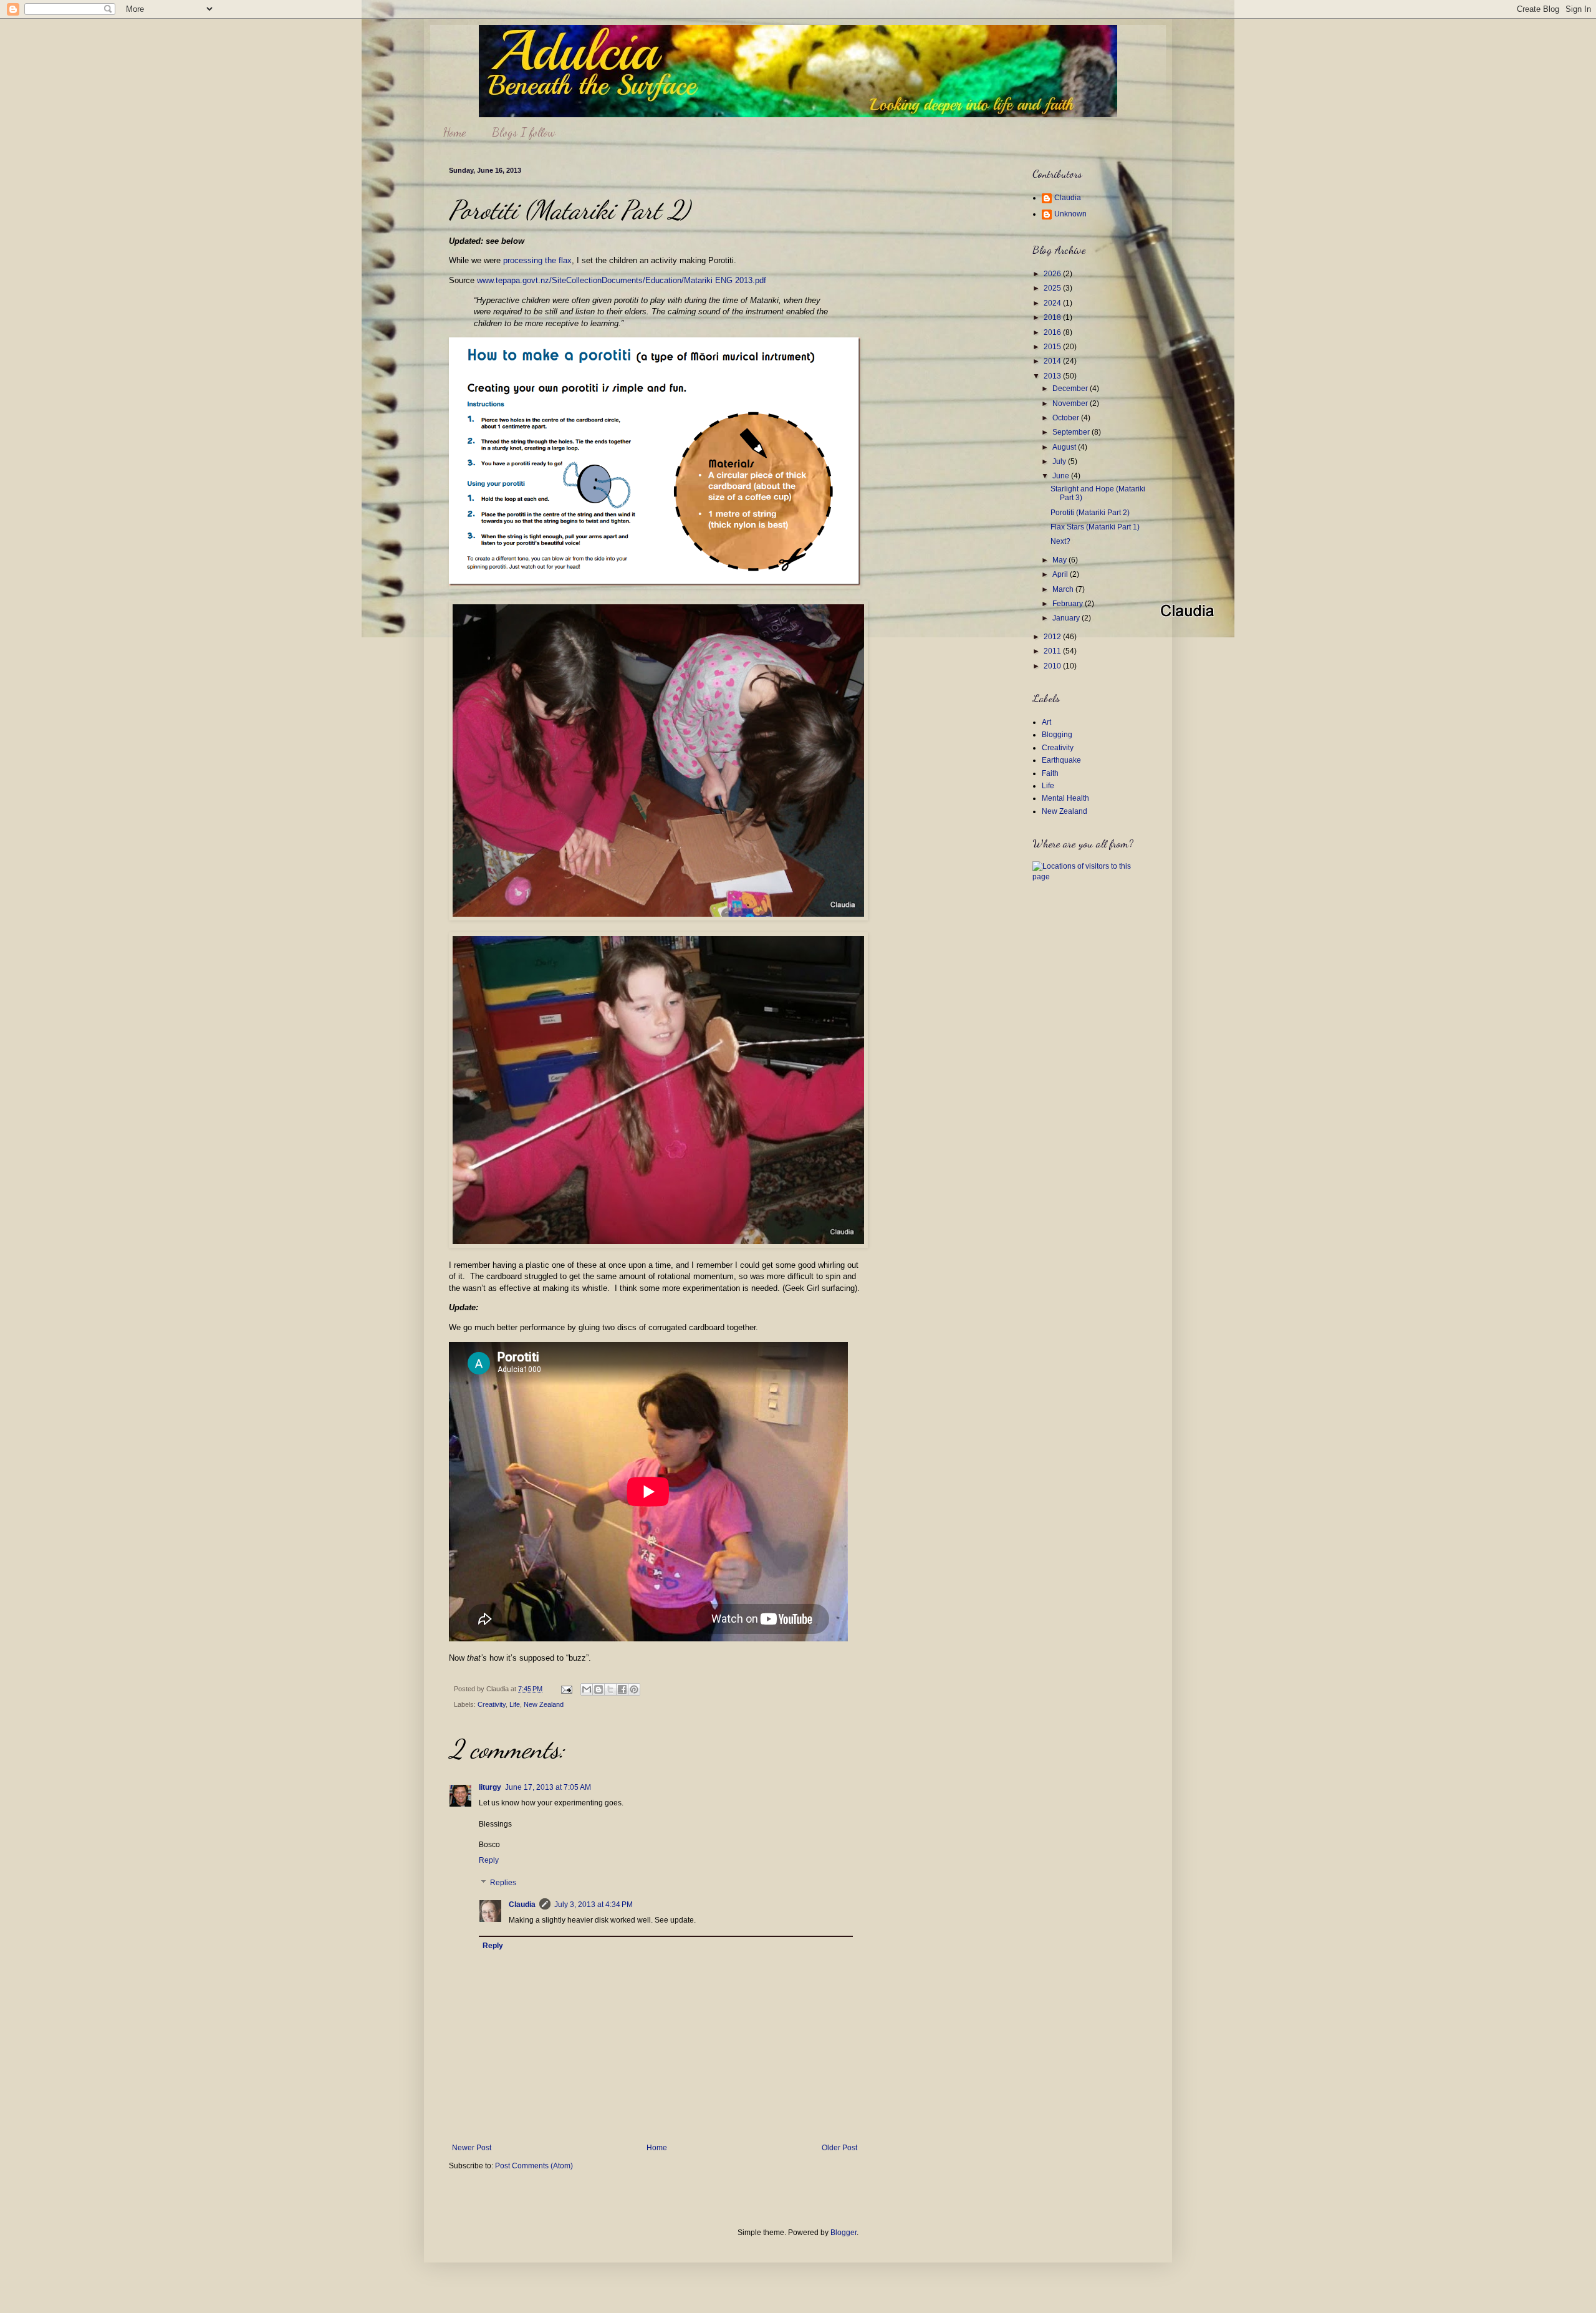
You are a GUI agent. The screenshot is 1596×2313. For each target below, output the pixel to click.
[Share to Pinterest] (634, 1689)
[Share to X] (610, 1689)
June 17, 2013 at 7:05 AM (548, 1787)
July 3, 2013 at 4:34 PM (594, 1905)
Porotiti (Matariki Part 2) (1090, 513)
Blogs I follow (524, 132)
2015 (1053, 347)
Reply (489, 1860)
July (1060, 461)
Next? (1060, 541)
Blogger (844, 2233)
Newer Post (472, 2148)
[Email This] (587, 1689)
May (1060, 560)
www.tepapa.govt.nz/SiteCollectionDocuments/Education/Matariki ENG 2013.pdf (622, 280)
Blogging (1057, 735)
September (1072, 432)
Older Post (839, 2148)
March (1064, 589)
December (1071, 389)
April (1061, 574)
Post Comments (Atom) (534, 2166)
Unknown (1070, 214)
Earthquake (1061, 760)
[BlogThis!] (598, 1689)
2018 (1053, 317)
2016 (1053, 332)
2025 (1053, 288)
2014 (1053, 361)
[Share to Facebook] (622, 1689)
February (1069, 604)
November (1071, 403)
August (1065, 447)
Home (454, 132)
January (1067, 618)
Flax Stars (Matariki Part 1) (1095, 527)
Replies (503, 1883)
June (1062, 476)
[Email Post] (566, 1689)
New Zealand (544, 1704)
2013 (1053, 376)
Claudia (522, 1905)
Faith (1050, 773)
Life (515, 1704)
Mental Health (1065, 798)
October (1067, 418)
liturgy (490, 1787)
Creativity (492, 1704)
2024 (1053, 303)
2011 (1053, 651)
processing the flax (537, 260)
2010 (1053, 666)
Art (1046, 722)
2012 (1053, 637)
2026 (1053, 274)
